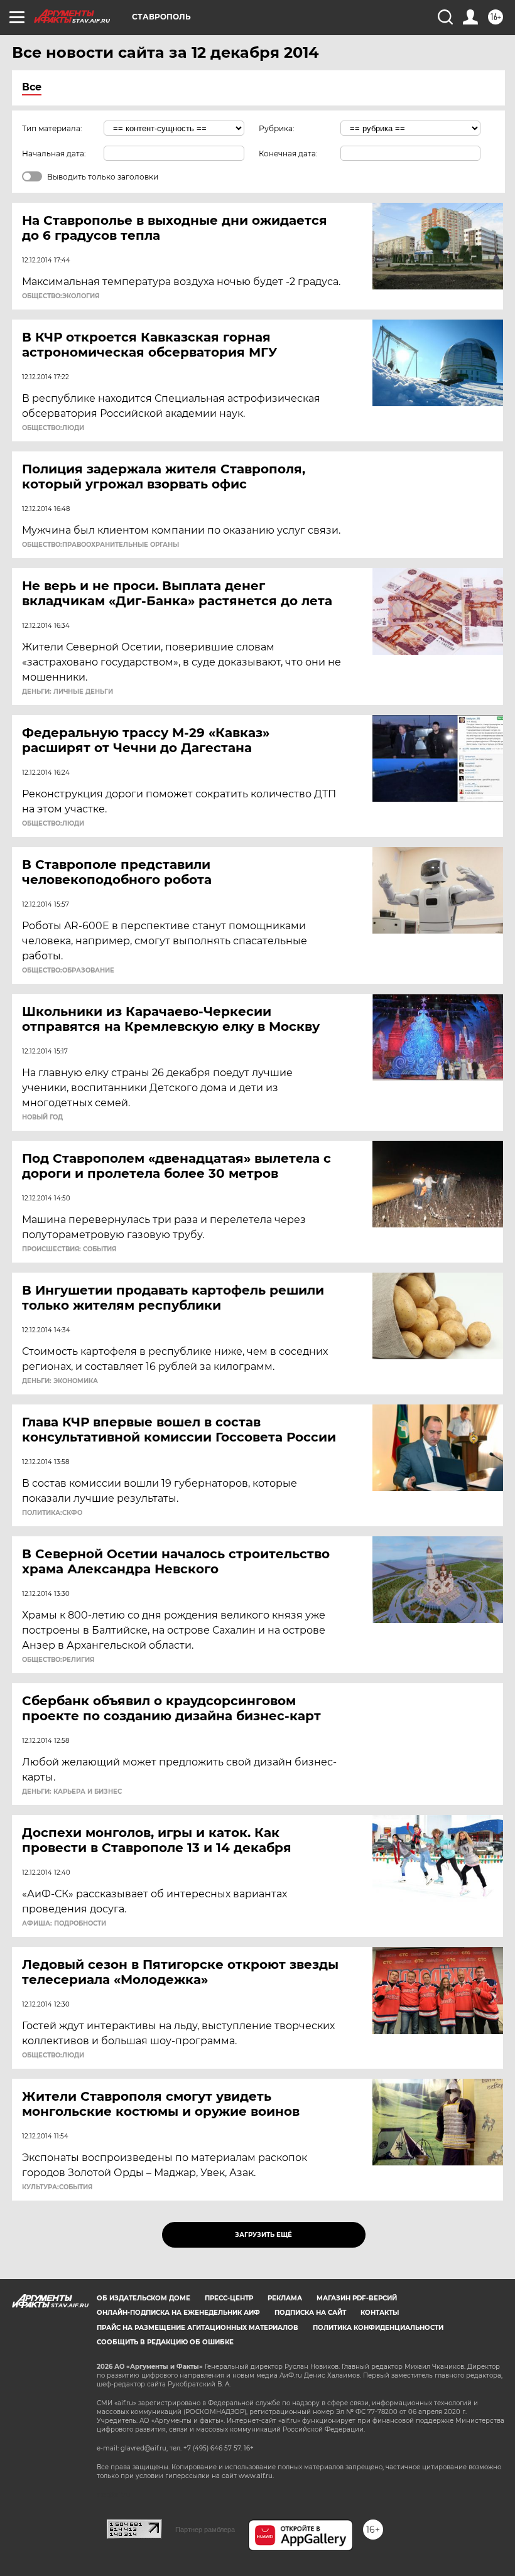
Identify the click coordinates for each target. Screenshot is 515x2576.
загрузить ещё (263, 2235)
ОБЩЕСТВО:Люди (53, 428)
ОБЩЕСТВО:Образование (68, 971)
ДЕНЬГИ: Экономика (60, 1381)
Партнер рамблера (205, 2530)
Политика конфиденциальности (378, 2328)
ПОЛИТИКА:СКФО (52, 1513)
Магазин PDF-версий (357, 2298)
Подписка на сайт (310, 2313)
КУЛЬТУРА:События (57, 2187)
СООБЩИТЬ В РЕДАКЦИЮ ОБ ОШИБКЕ (165, 2342)
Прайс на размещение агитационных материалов (198, 2328)
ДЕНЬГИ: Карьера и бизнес (72, 1792)
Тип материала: (52, 128)
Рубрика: (277, 128)
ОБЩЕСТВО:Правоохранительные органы (100, 545)
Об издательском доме (144, 2298)
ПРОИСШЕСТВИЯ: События (69, 1249)
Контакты (380, 2313)
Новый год (42, 1118)
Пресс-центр (229, 2298)
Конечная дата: (288, 154)
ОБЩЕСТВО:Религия (58, 1660)
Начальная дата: (54, 154)
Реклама (285, 2298)
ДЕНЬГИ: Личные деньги (68, 692)
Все (32, 87)
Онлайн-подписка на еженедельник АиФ (178, 2313)
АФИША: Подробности (64, 1924)
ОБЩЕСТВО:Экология (61, 296)
